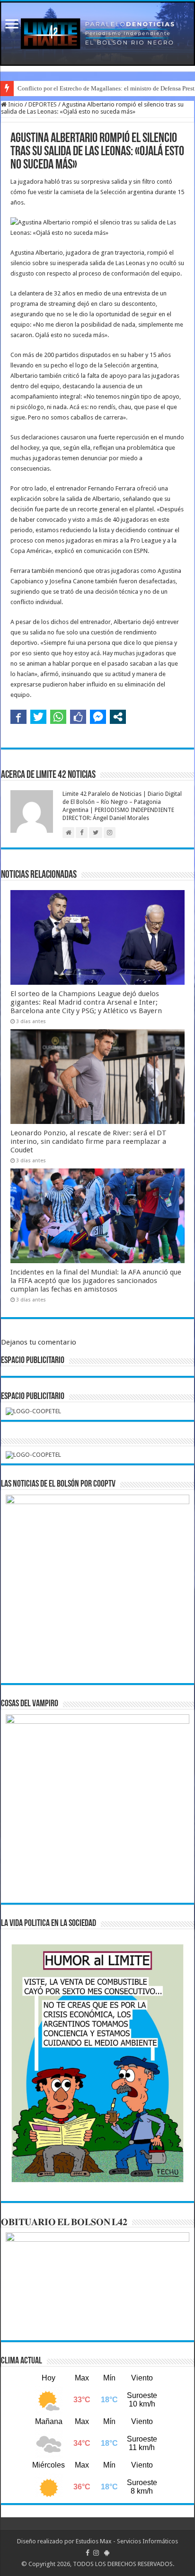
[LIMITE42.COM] (97, 34)
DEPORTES (43, 104)
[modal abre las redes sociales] (118, 717)
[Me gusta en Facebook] (78, 717)
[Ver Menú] (12, 25)
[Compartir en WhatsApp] (58, 717)
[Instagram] (96, 2553)
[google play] (107, 2553)
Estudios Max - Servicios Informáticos (127, 2541)
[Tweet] (38, 717)
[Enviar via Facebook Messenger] (98, 717)
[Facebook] (88, 2553)
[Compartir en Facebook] (18, 717)
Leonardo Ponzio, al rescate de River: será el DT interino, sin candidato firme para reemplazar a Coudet (89, 1141)
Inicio (15, 104)
